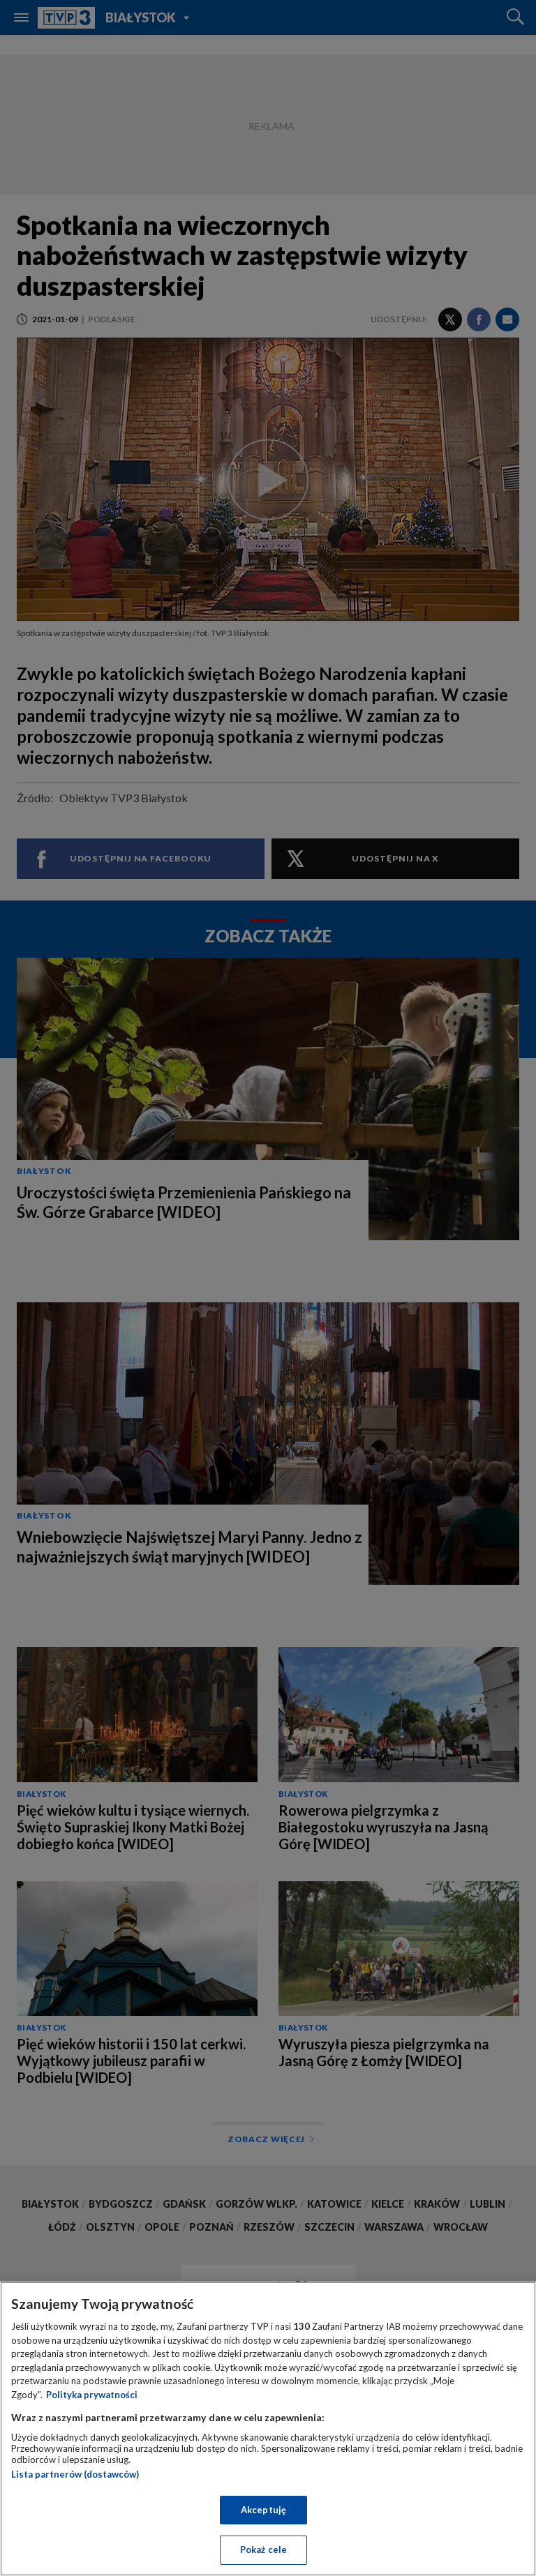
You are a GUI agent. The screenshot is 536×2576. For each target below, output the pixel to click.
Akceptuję (263, 2510)
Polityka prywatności (92, 2395)
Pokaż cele (263, 2549)
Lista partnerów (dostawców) (75, 2474)
